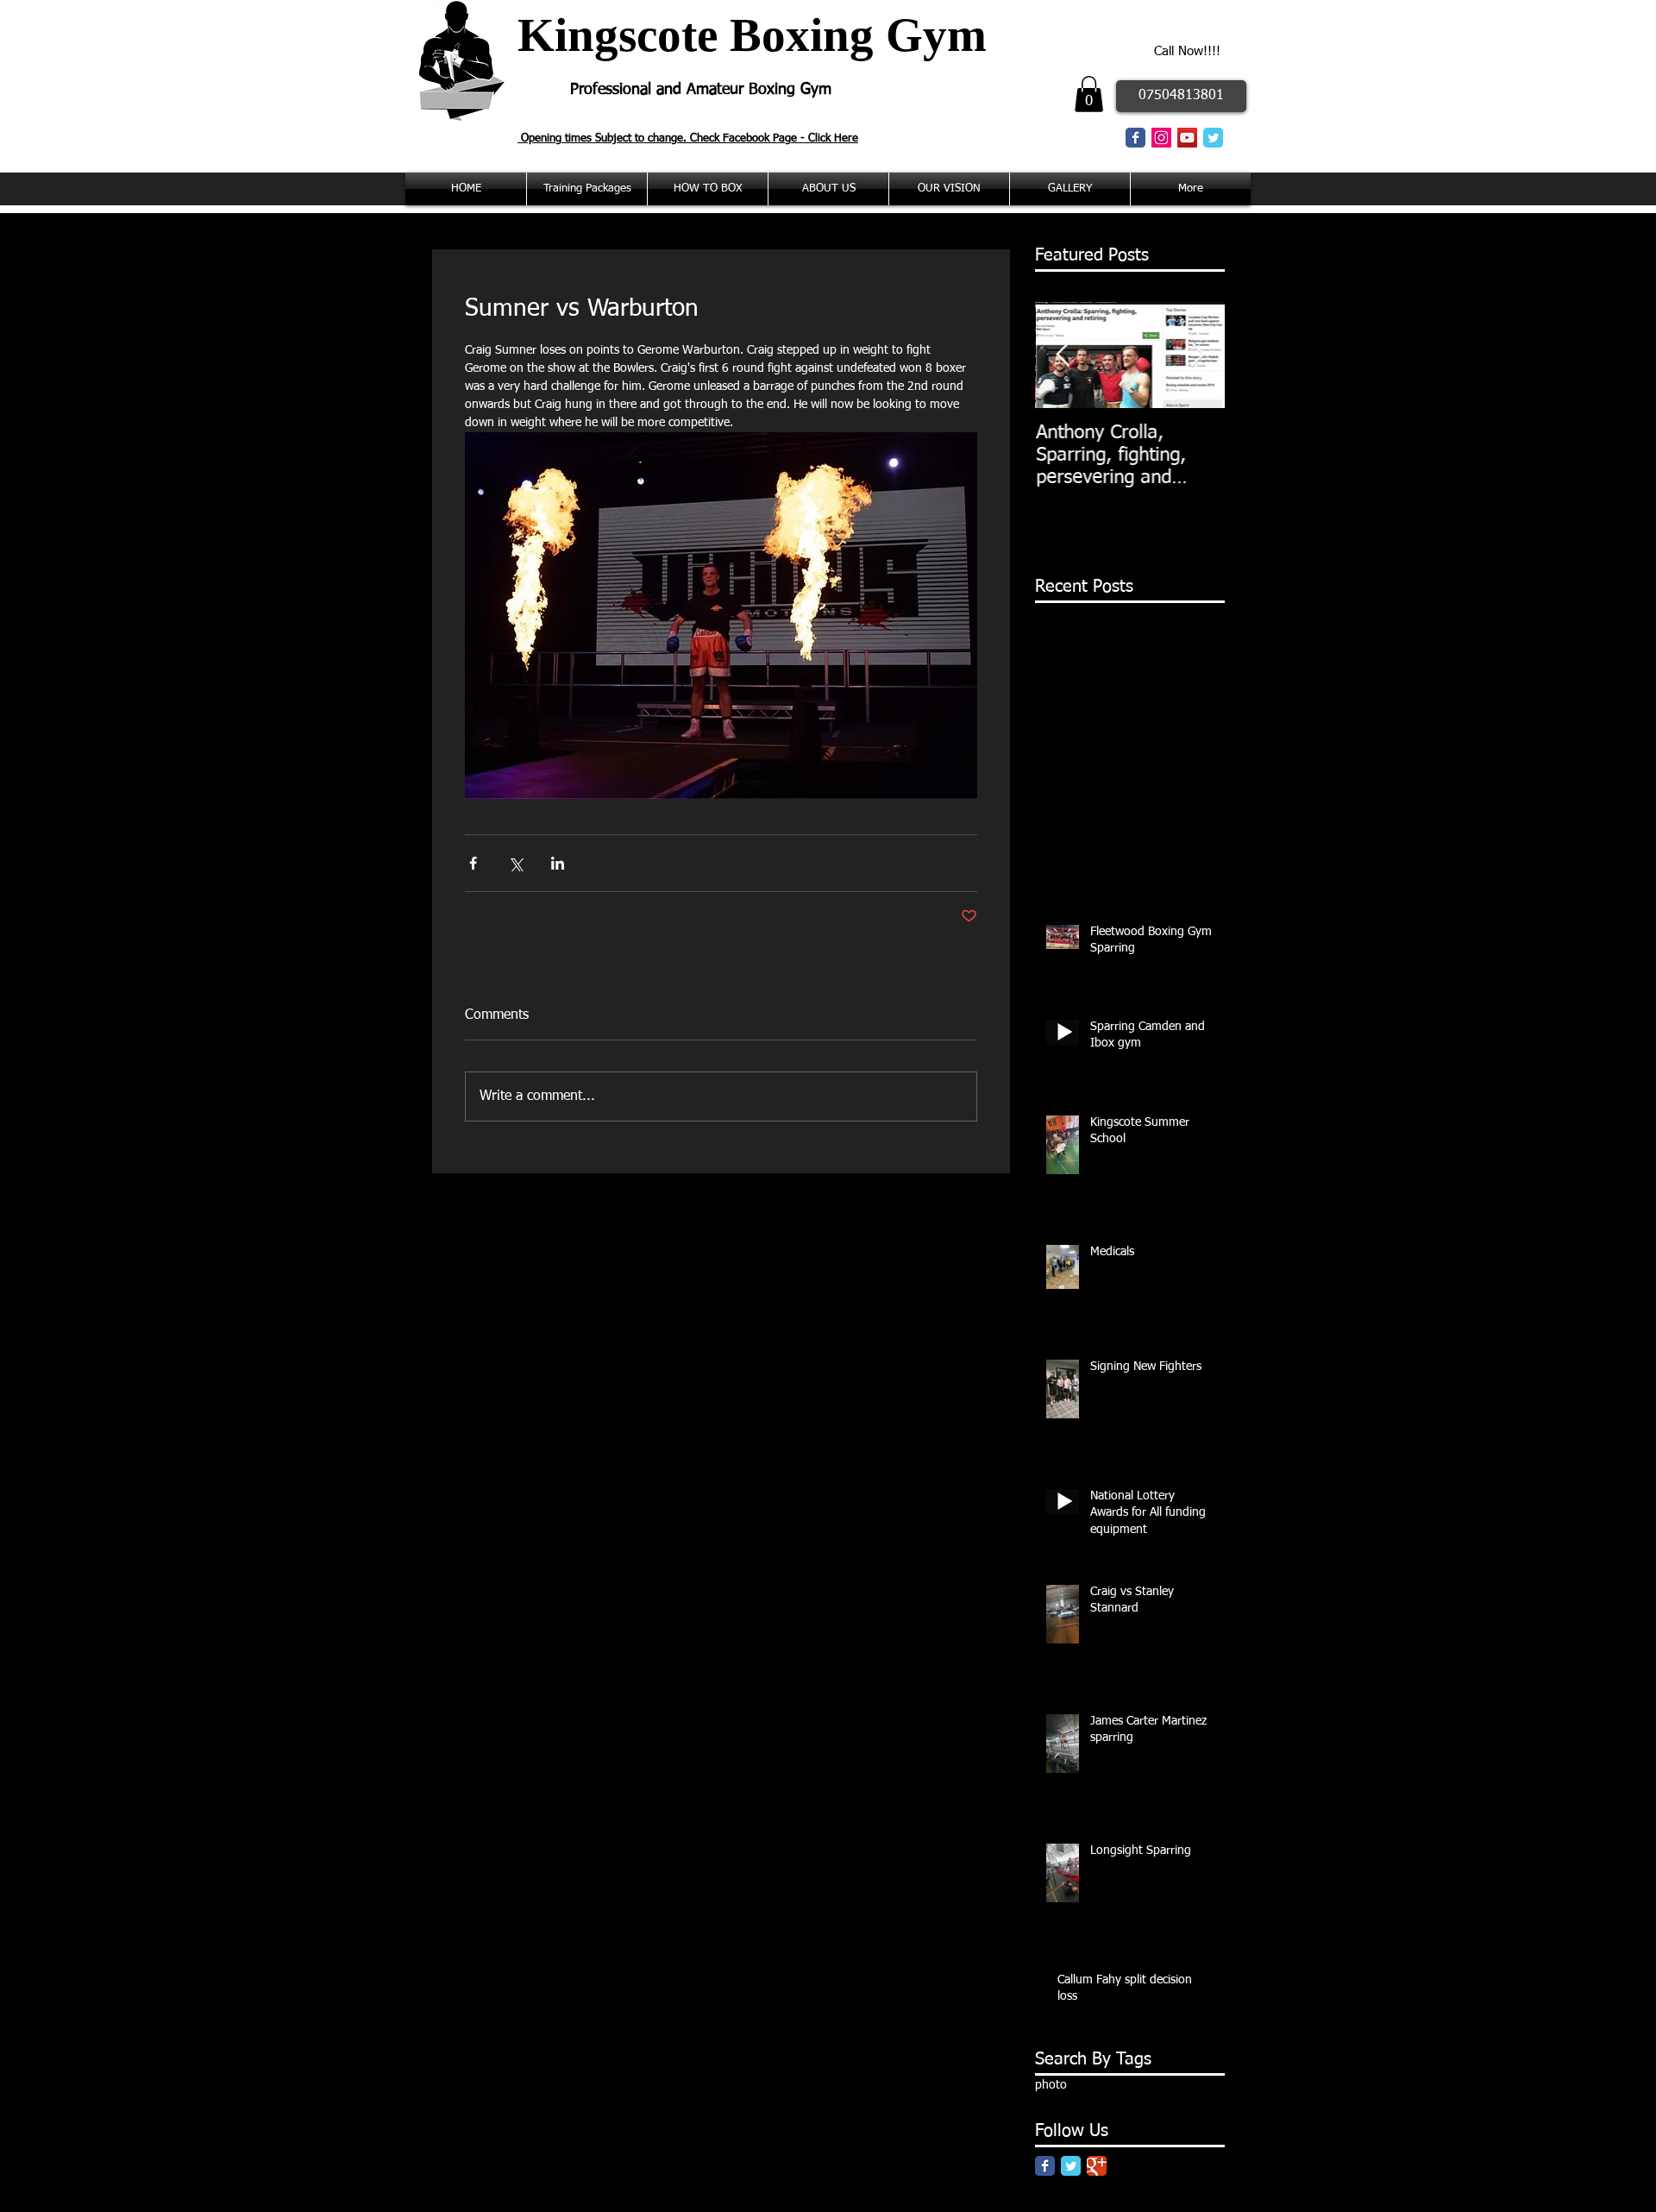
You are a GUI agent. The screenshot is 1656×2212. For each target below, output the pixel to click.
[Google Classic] (1097, 2166)
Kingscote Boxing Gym (752, 35)
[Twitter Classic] (1213, 138)
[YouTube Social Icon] (1187, 138)
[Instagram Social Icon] (1161, 138)
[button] (1089, 94)
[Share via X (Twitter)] (515, 863)
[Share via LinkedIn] (558, 863)
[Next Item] (1197, 355)
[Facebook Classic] (1135, 138)
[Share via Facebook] (473, 863)
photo (1051, 2085)
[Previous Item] (1063, 355)
